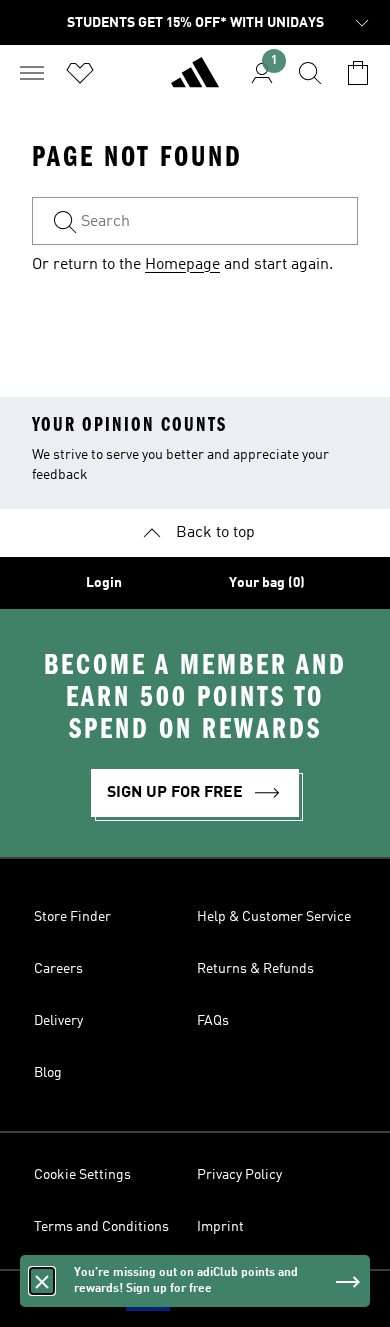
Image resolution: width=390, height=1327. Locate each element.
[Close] (42, 1281)
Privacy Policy (239, 1175)
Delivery (58, 1021)
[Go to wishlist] (80, 73)
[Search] (310, 73)
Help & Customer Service (274, 917)
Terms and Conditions (101, 1227)
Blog (48, 1073)
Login (104, 583)
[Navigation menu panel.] (32, 73)
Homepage (182, 265)
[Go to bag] (358, 73)
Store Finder (72, 917)
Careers (58, 969)
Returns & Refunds (255, 969)
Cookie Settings (82, 1175)
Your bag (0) (267, 583)
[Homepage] (195, 81)
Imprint (220, 1227)
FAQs (213, 1021)
